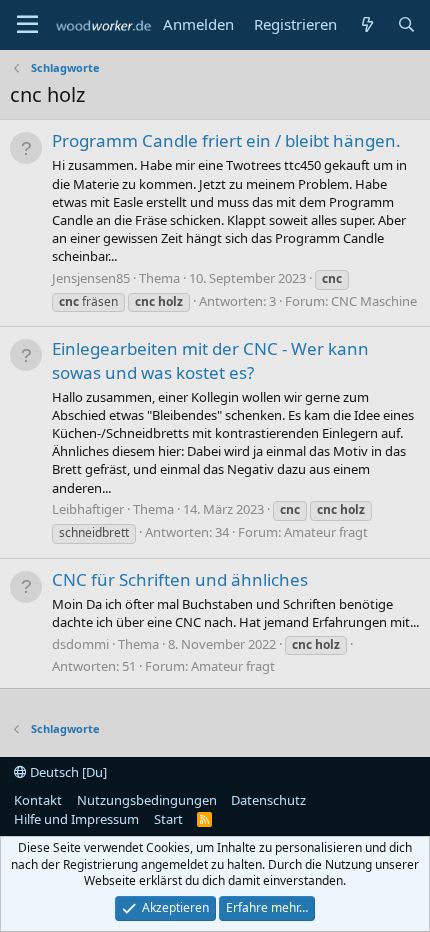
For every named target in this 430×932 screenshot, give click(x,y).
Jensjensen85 (91, 278)
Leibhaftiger (88, 509)
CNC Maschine (374, 301)
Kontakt (38, 800)
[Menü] (27, 25)
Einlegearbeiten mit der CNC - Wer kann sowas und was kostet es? (210, 360)
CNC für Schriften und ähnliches (180, 579)
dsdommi (80, 644)
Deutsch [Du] (67, 772)
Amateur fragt (326, 532)
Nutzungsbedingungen (147, 800)
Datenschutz (268, 800)
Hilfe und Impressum (76, 819)
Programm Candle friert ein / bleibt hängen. (226, 140)
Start (168, 819)
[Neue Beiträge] (366, 24)
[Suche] (406, 24)
